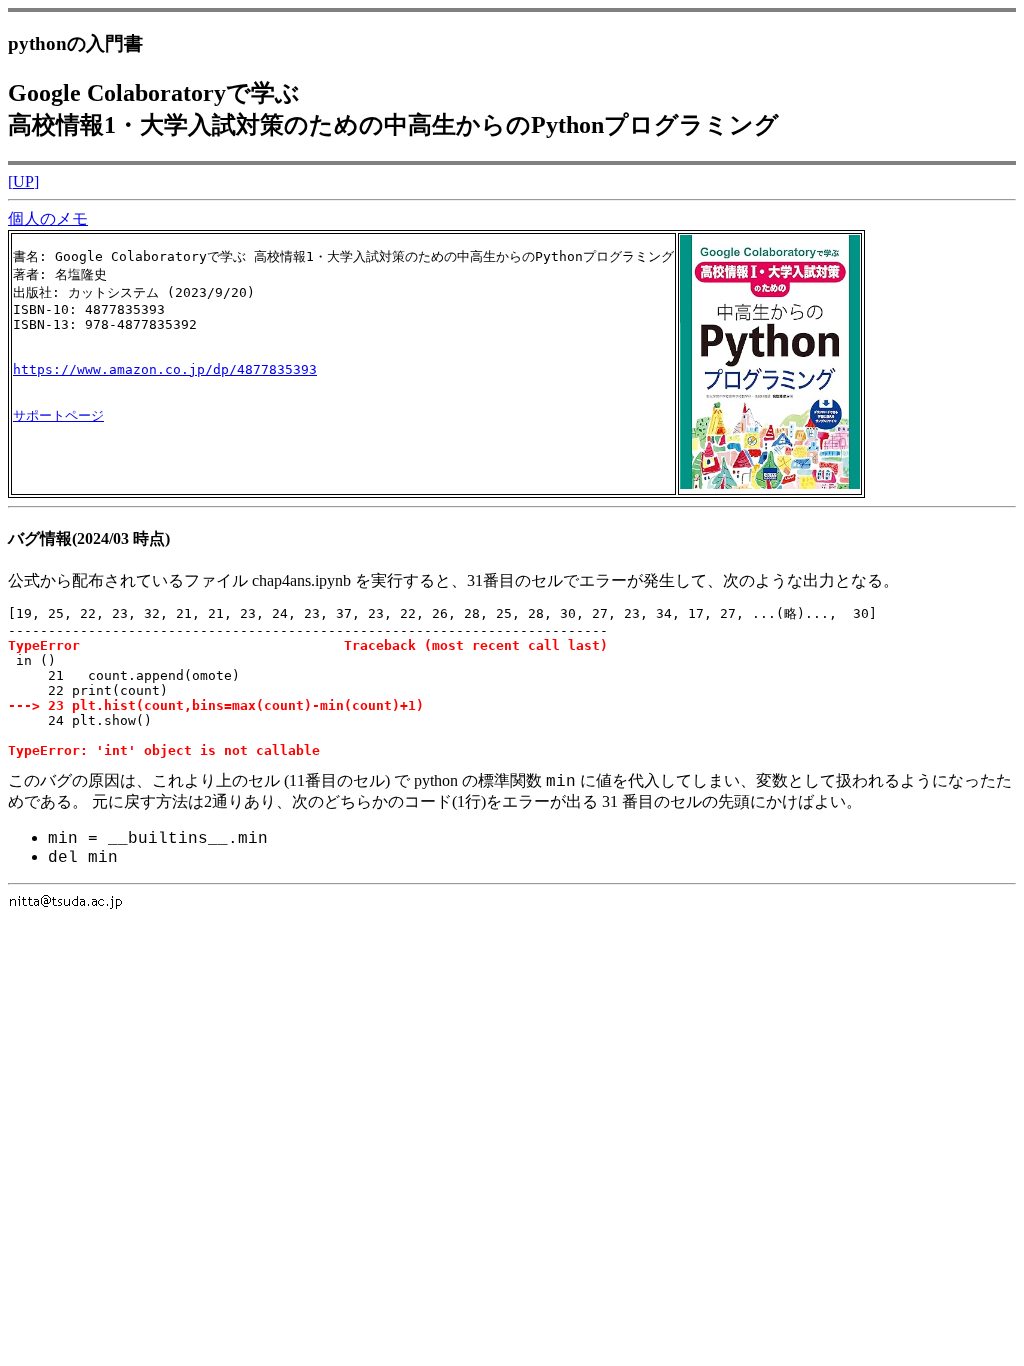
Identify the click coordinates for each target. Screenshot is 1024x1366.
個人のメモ (48, 218)
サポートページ (58, 415)
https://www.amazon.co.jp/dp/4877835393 (165, 369)
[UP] (23, 181)
